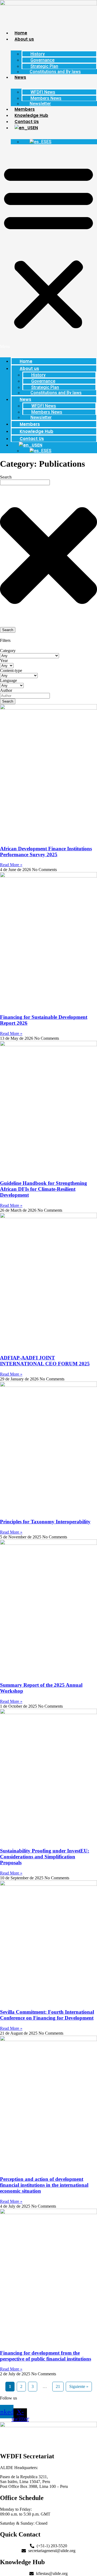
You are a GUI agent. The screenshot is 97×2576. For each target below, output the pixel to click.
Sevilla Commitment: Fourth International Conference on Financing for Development (47, 2015)
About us (24, 39)
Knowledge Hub (31, 115)
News (20, 77)
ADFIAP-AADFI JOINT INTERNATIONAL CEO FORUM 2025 (45, 1361)
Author (6, 690)
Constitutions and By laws (55, 72)
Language (8, 680)
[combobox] (25, 482)
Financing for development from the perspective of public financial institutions (46, 2356)
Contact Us (27, 122)
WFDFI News (43, 92)
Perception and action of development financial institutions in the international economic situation (44, 2185)
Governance (42, 60)
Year (4, 661)
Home (21, 33)
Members (25, 109)
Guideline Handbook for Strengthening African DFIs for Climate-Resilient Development (44, 1189)
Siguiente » (79, 2386)
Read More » (11, 865)
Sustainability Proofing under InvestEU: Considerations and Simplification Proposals (45, 1857)
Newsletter (40, 104)
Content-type (11, 670)
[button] (48, 249)
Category (8, 651)
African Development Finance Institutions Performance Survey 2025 (46, 852)
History (38, 54)
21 (58, 2386)
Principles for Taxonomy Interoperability (45, 1522)
